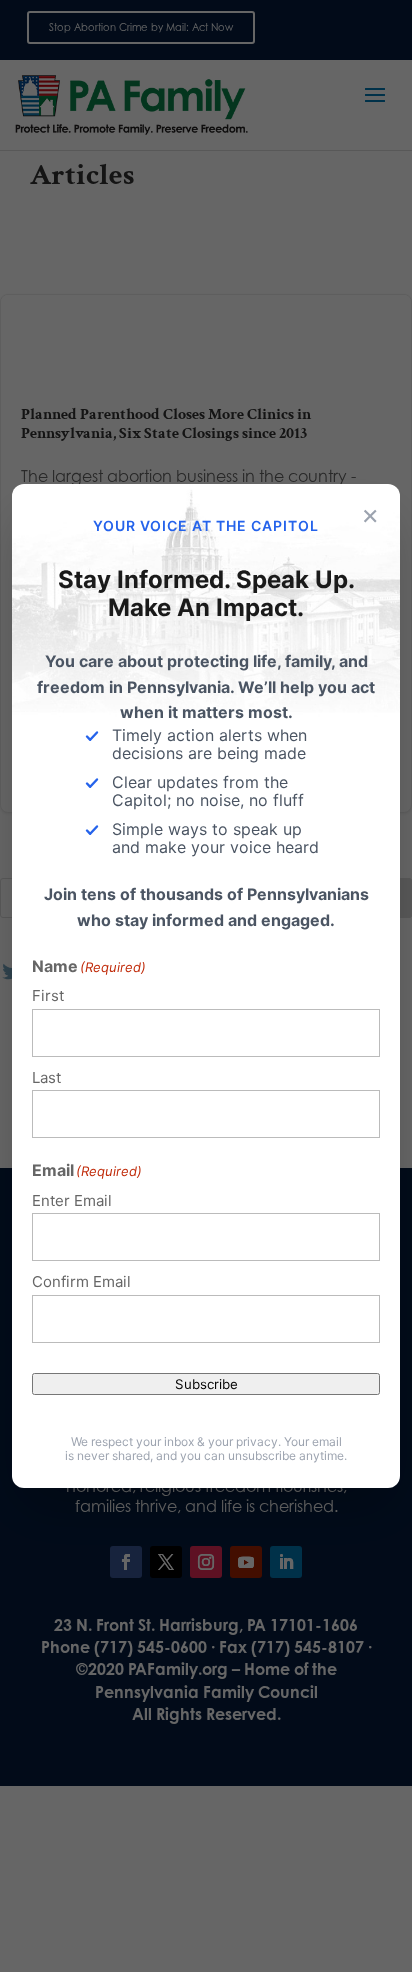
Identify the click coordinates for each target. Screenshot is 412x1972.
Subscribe (206, 1384)
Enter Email (72, 1200)
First (48, 995)
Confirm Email (81, 1281)
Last (46, 1077)
